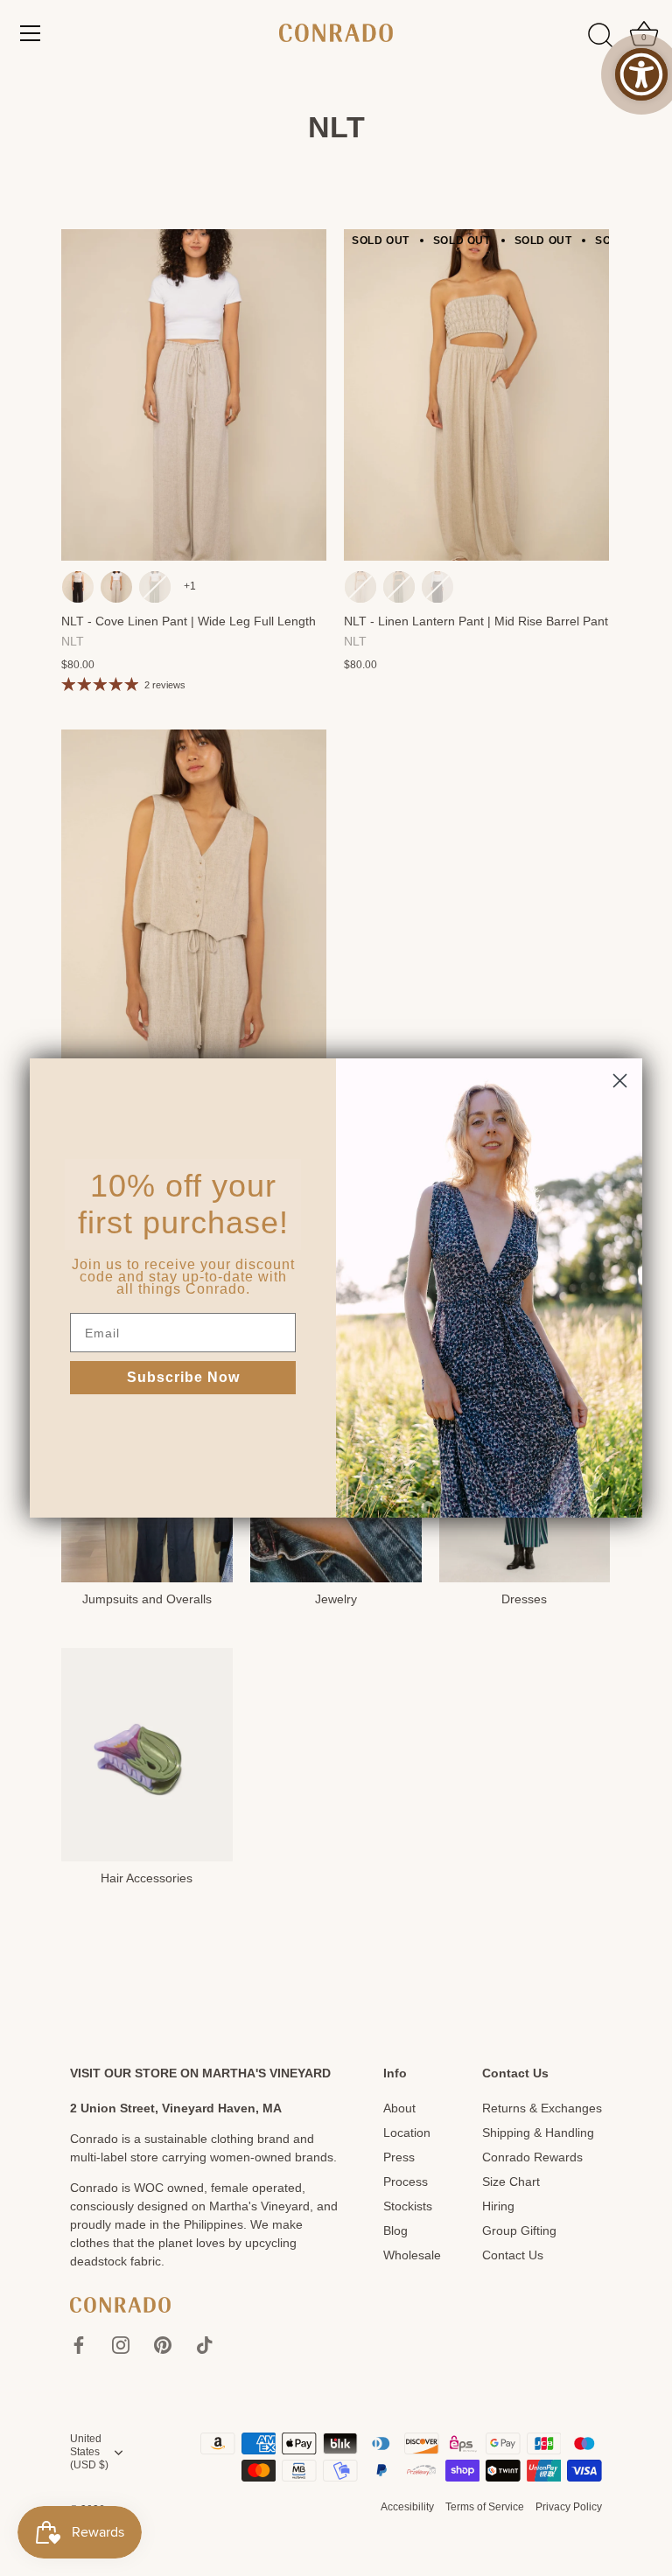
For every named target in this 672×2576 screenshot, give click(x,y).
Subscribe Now (183, 1377)
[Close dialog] (620, 1081)
